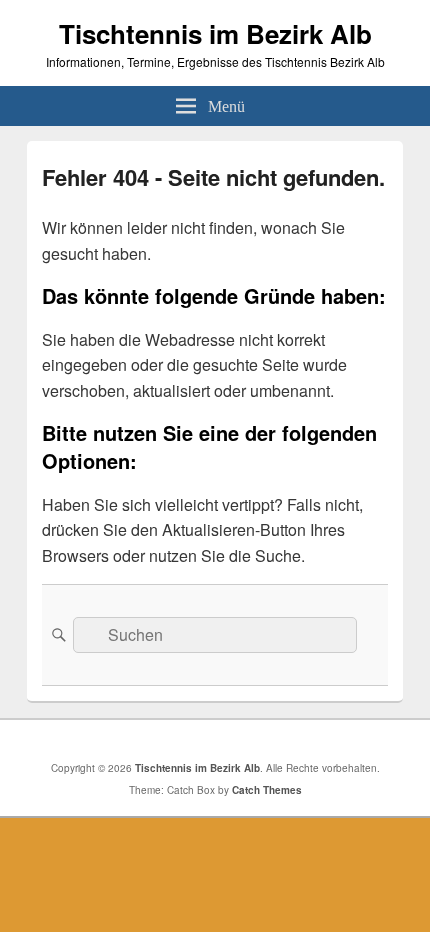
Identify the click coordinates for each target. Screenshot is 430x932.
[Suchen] (57, 635)
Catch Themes (267, 790)
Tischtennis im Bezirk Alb (215, 33)
